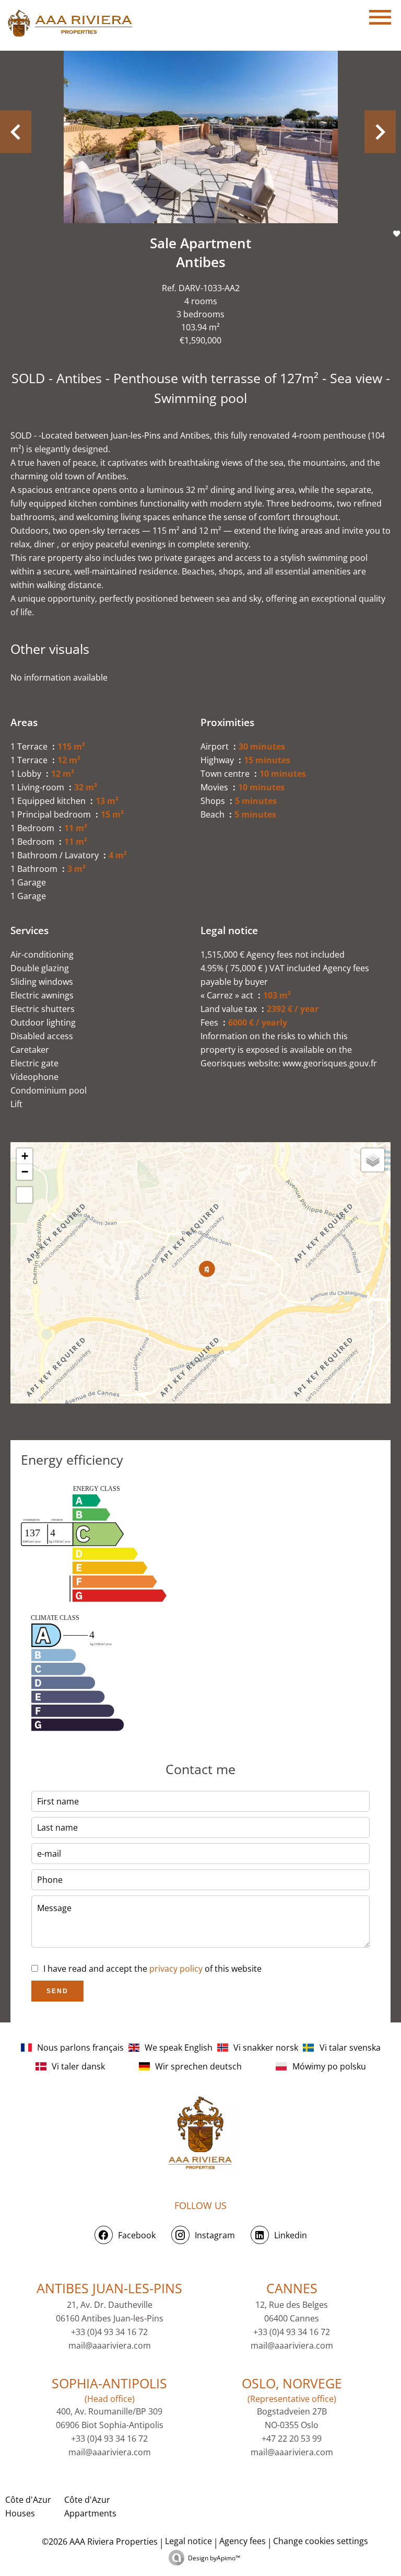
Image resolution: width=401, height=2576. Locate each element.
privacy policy (176, 1969)
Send (57, 1991)
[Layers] (373, 1160)
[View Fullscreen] (25, 1195)
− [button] (25, 1172)
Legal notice (188, 2541)
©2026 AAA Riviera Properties (99, 2541)
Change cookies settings (321, 2541)
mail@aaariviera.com (110, 2345)
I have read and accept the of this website (152, 1969)
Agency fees (243, 2541)
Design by (214, 2558)
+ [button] (25, 1156)
